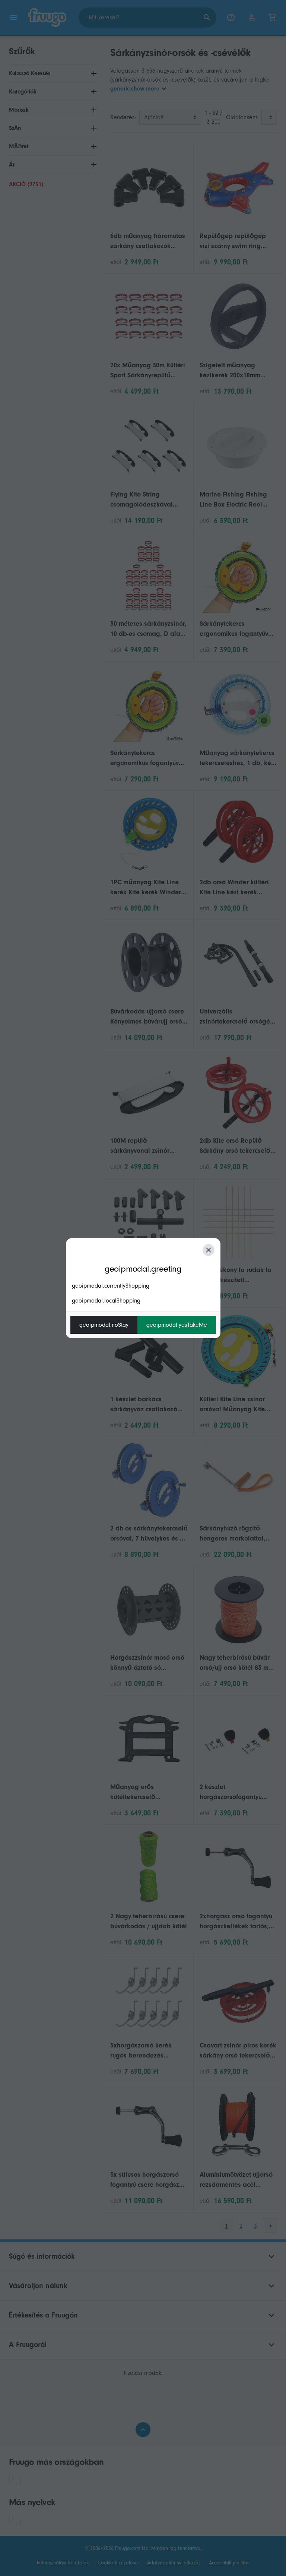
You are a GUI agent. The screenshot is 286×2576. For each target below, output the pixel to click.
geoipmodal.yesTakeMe (177, 1325)
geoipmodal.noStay (104, 1325)
